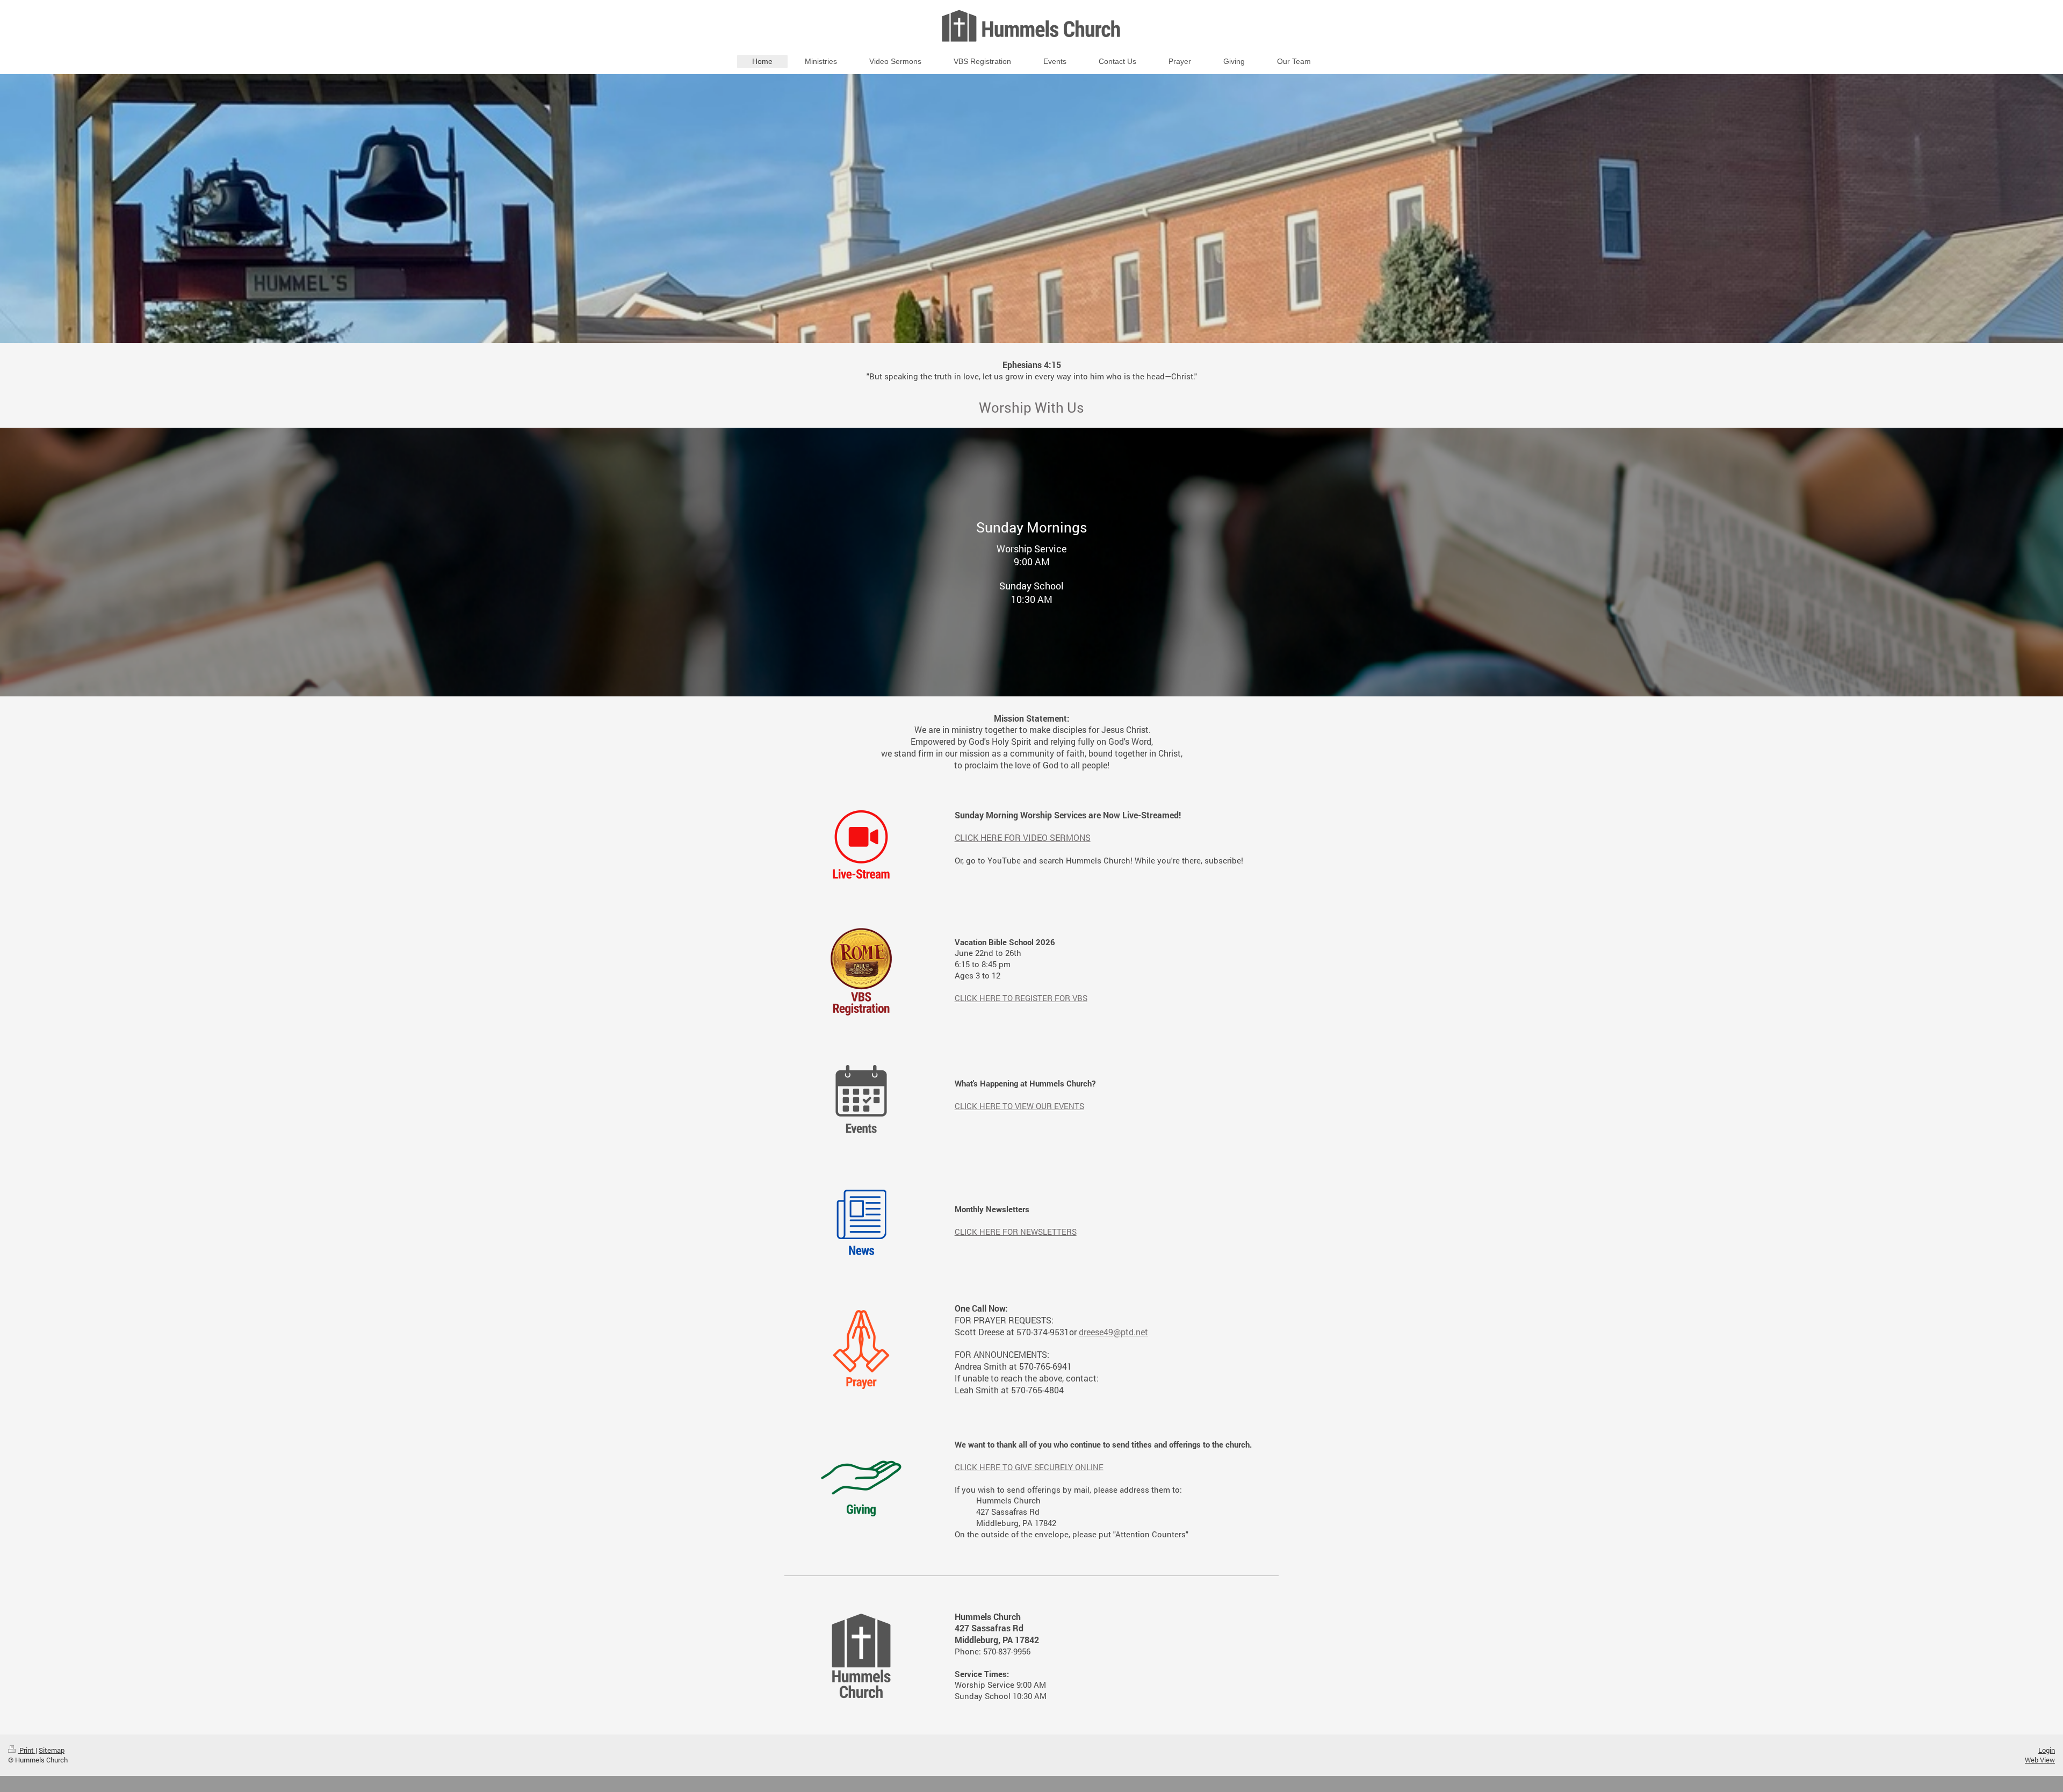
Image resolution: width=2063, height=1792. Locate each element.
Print (27, 1750)
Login (2047, 1750)
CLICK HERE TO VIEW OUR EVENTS (1019, 1106)
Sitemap (52, 1750)
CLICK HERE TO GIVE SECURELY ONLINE (1029, 1467)
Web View (2040, 1760)
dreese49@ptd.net (1113, 1332)
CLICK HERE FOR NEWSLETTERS (1016, 1232)
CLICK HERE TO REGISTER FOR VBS (1021, 998)
